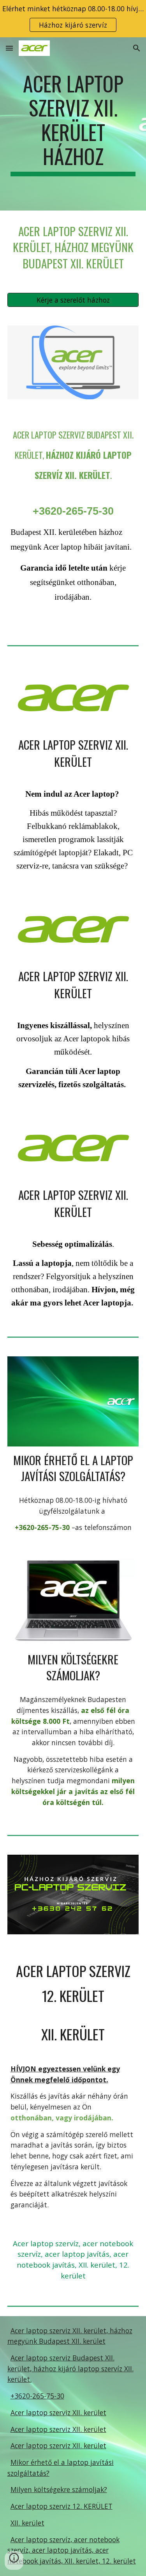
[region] (73, 19)
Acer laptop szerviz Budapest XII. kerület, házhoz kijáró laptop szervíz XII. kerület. (70, 2368)
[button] (9, 48)
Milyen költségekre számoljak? (59, 2489)
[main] (73, 124)
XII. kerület (27, 2523)
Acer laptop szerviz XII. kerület (58, 2412)
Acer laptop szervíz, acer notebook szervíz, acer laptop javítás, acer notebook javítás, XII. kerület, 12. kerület (72, 2550)
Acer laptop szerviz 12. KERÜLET (62, 2506)
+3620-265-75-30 (37, 2396)
